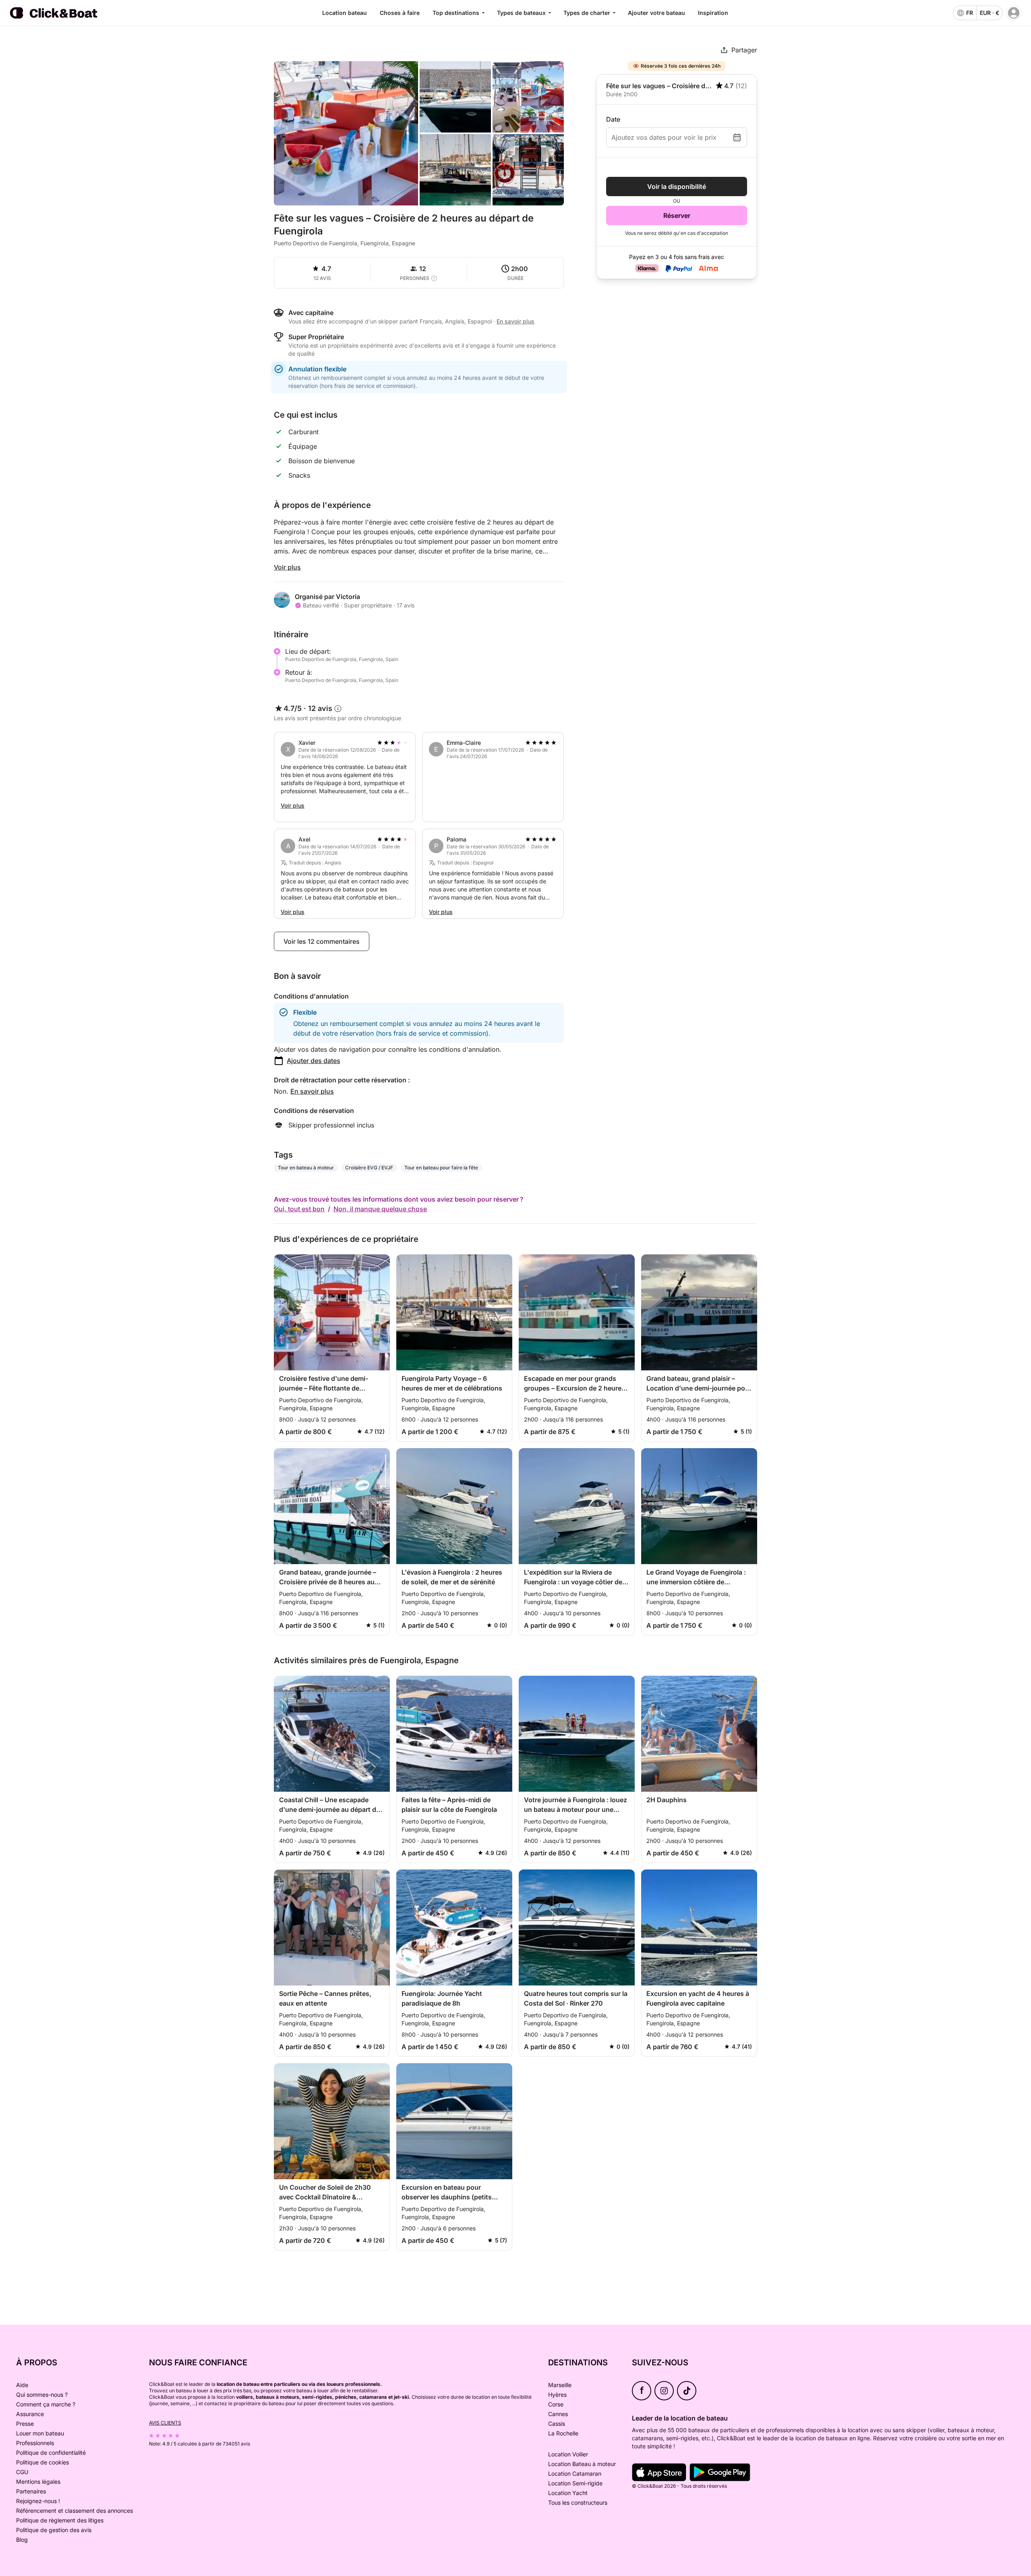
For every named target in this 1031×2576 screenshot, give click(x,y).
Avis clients (165, 2423)
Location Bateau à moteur (582, 2464)
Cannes (558, 2414)
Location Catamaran (575, 2473)
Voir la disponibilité (677, 187)
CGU (22, 2472)
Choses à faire (400, 13)
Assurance (30, 2414)
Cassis (557, 2424)
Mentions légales (38, 2482)
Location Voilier (568, 2454)
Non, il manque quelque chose (380, 1209)
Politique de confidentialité (51, 2453)
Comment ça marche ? (46, 2404)
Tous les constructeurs (578, 2502)
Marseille (560, 2385)
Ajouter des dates (314, 1061)
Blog (22, 2540)
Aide (22, 2385)
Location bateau (345, 13)
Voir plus (287, 567)
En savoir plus (312, 1091)
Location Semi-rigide (575, 2483)
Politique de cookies (42, 2462)
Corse (556, 2404)
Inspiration (713, 13)
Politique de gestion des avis (54, 2530)
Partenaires (31, 2491)
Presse (25, 2424)
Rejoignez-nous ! (38, 2501)
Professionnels (35, 2443)
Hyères (557, 2395)
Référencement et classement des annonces (75, 2511)
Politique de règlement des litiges (60, 2520)
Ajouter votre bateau (656, 13)
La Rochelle (563, 2433)
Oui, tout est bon (299, 1209)
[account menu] (1014, 13)
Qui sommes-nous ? (42, 2395)
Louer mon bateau (40, 2433)
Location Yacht (568, 2493)
